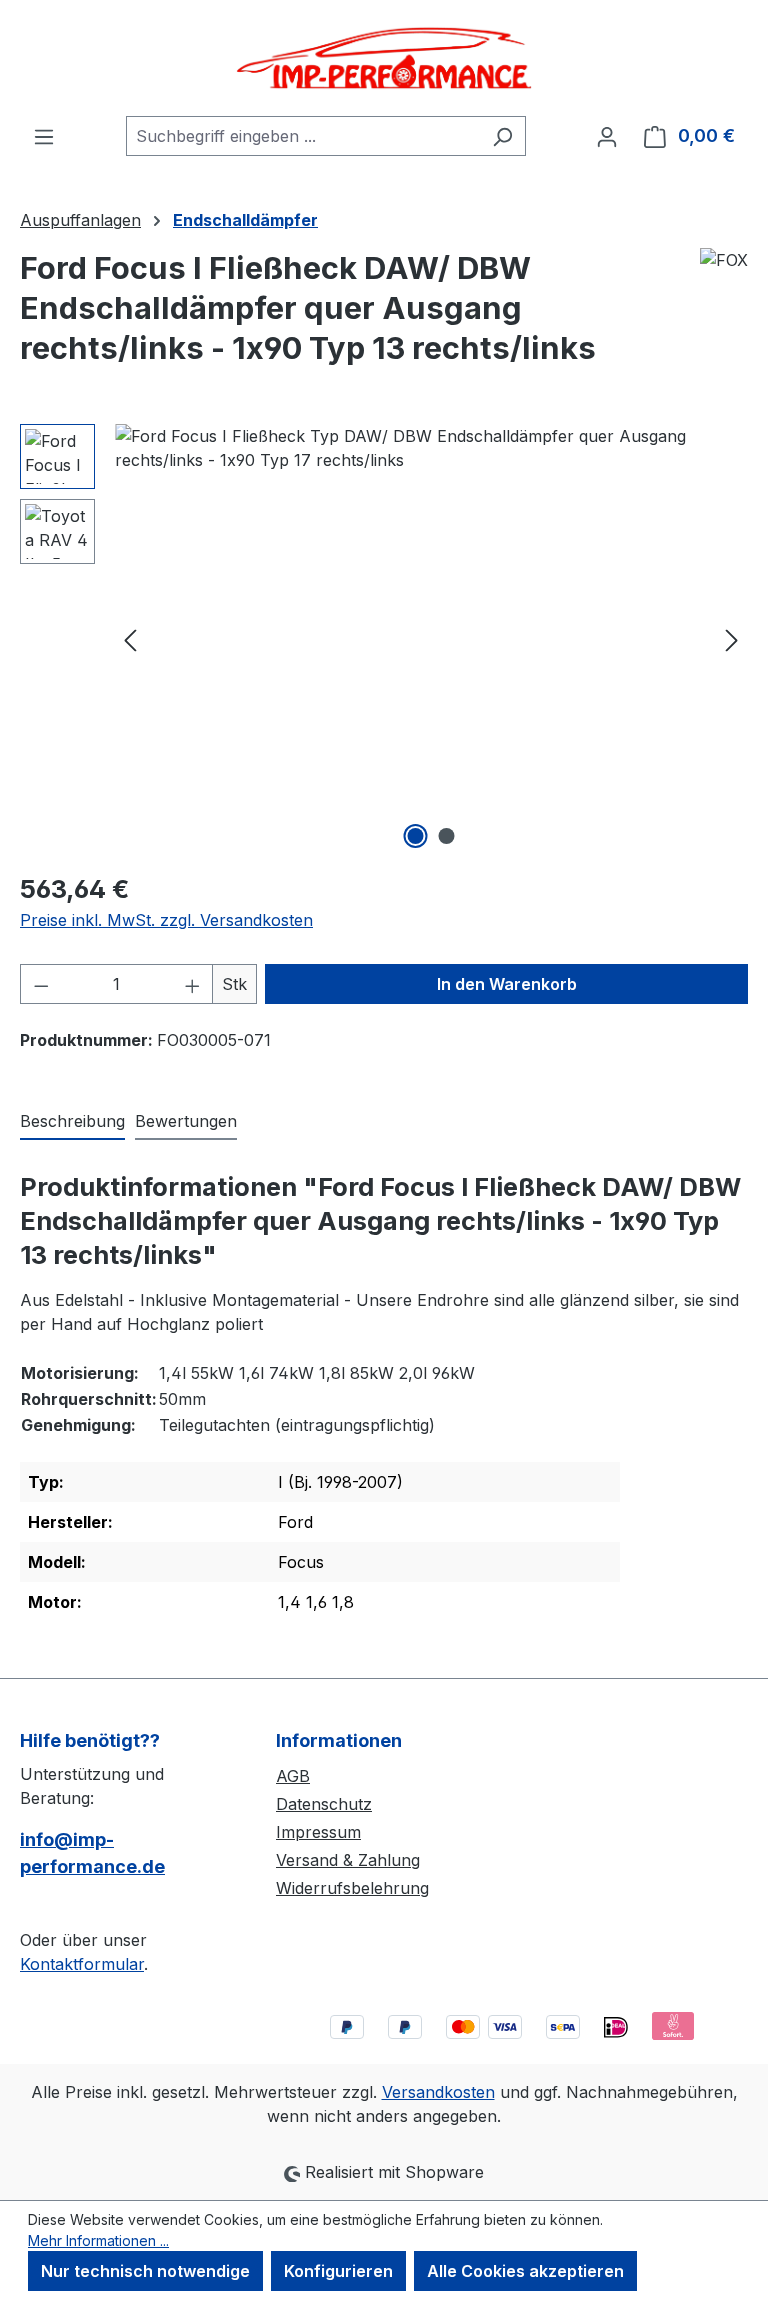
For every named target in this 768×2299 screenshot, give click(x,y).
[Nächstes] (732, 639)
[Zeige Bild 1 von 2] (416, 836)
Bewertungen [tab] (186, 1121)
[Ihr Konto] (607, 136)
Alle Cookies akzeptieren (525, 2271)
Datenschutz (324, 1804)
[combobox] (303, 136)
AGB (293, 1776)
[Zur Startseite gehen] (384, 58)
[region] (384, 639)
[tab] (72, 1122)
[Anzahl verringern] (41, 984)
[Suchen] (502, 136)
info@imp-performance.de (92, 1853)
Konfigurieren (338, 2271)
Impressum (318, 1832)
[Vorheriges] (130, 639)
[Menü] (44, 136)
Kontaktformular (82, 1964)
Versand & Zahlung (348, 1860)
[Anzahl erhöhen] (193, 984)
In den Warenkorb (507, 984)
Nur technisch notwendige (145, 2271)
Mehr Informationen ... (98, 2240)
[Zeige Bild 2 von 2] (447, 836)
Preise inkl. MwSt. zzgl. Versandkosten (166, 920)
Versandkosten (438, 2092)
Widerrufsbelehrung (352, 1888)
